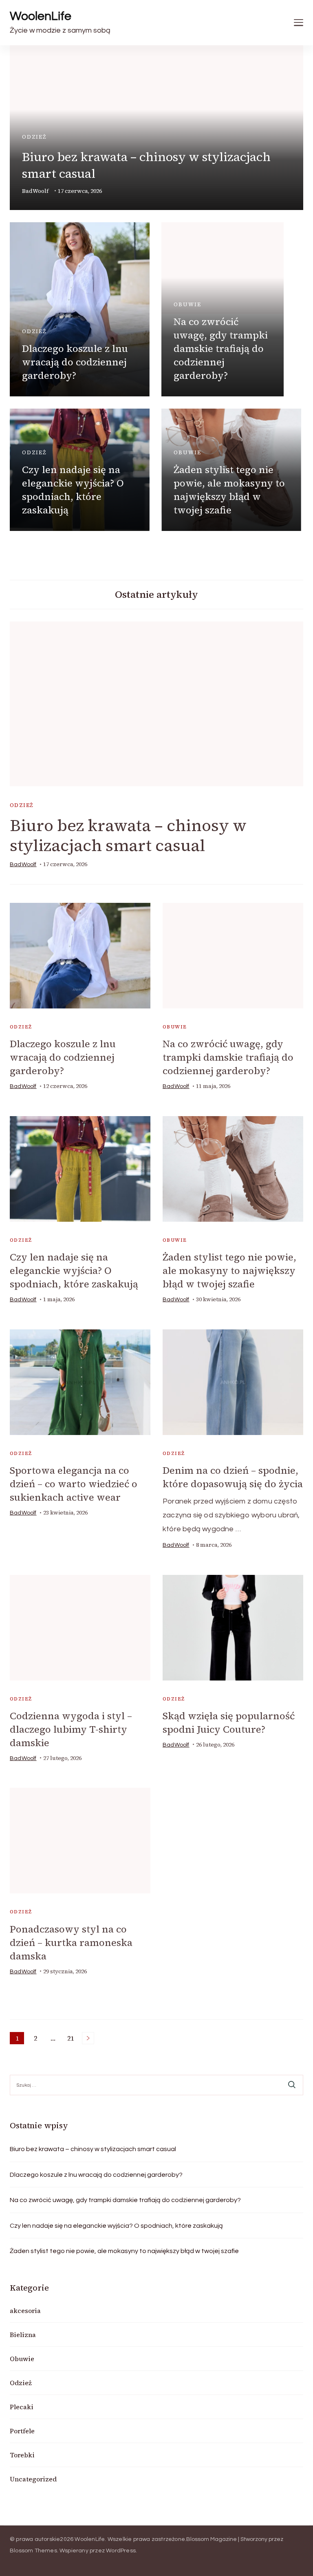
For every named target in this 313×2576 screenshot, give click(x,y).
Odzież (34, 137)
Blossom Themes (33, 2551)
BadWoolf (35, 191)
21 (72, 2039)
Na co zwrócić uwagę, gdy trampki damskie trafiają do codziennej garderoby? (221, 348)
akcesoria (25, 2311)
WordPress (121, 2551)
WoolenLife (41, 16)
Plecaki (22, 2407)
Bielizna (23, 2335)
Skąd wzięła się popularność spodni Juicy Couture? (229, 1722)
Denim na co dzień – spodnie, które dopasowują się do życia (233, 1477)
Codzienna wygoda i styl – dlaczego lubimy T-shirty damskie (71, 1729)
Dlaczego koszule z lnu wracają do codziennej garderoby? (75, 362)
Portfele (22, 2431)
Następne (88, 2038)
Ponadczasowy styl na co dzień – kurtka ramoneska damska (71, 1943)
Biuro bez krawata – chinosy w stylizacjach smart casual (128, 835)
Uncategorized (33, 2479)
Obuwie (187, 304)
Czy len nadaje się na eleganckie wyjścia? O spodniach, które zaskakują (73, 490)
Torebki (22, 2455)
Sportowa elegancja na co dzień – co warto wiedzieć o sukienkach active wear (74, 1484)
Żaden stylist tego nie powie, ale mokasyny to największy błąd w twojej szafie (229, 490)
